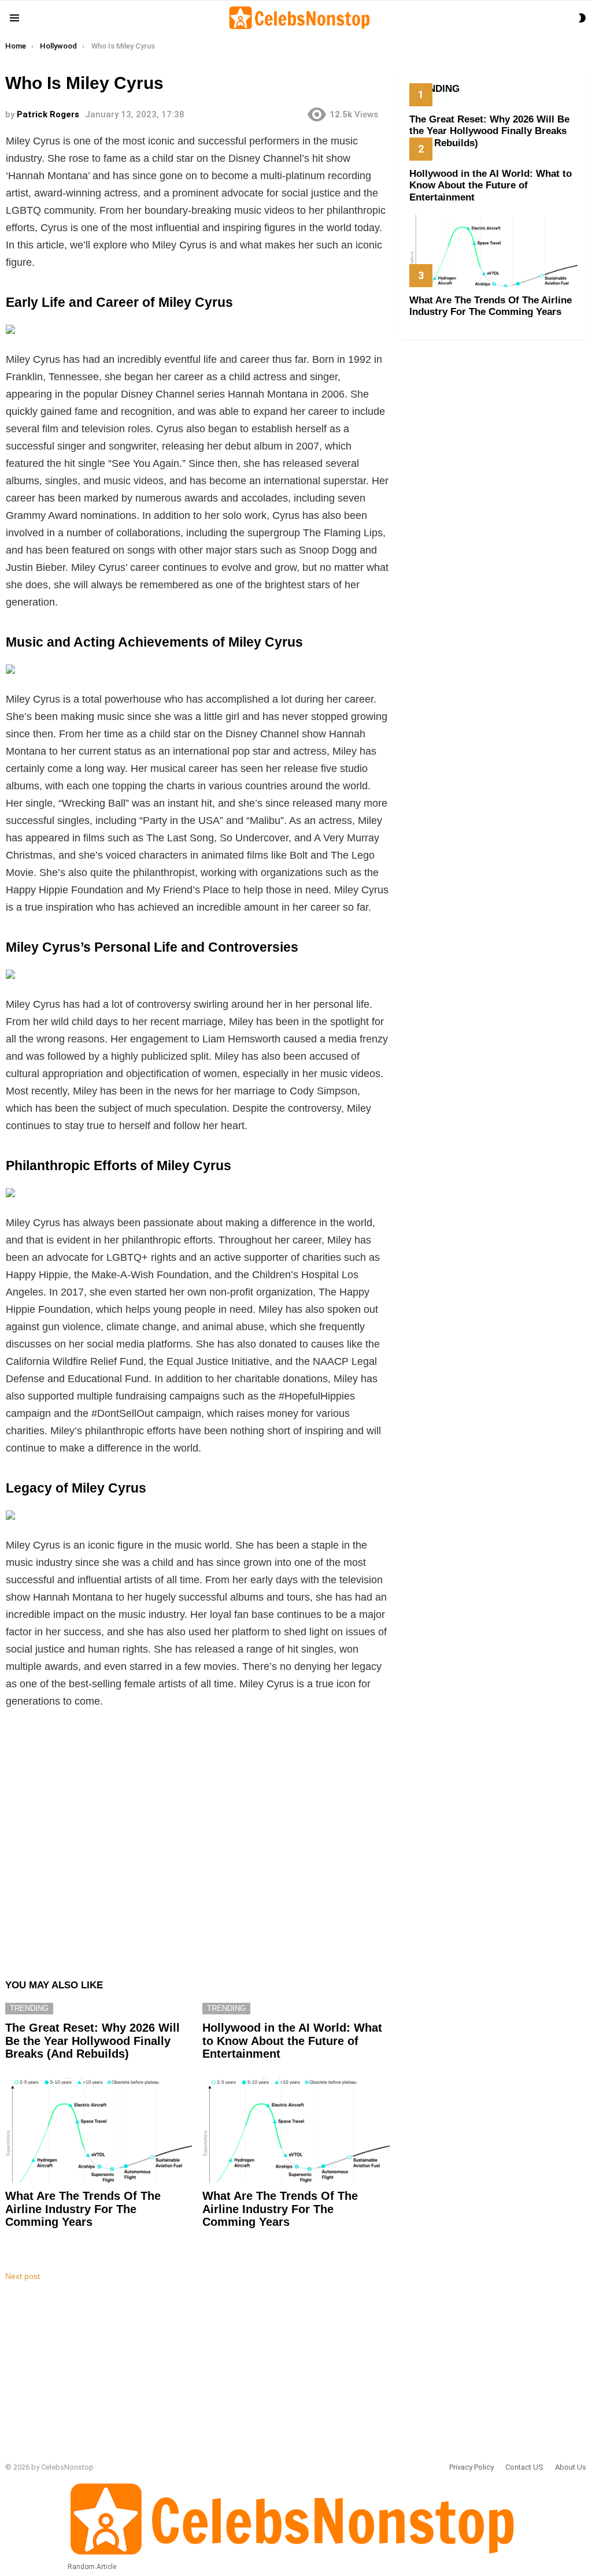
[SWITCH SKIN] (582, 18)
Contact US (524, 2467)
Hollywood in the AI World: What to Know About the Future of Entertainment (292, 2041)
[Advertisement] (197, 1836)
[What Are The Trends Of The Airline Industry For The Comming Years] (99, 2130)
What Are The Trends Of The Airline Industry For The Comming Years (83, 2209)
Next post (23, 2276)
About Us (571, 2467)
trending (29, 2008)
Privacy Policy (471, 2467)
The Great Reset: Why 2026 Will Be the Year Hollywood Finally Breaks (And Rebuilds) (92, 2041)
